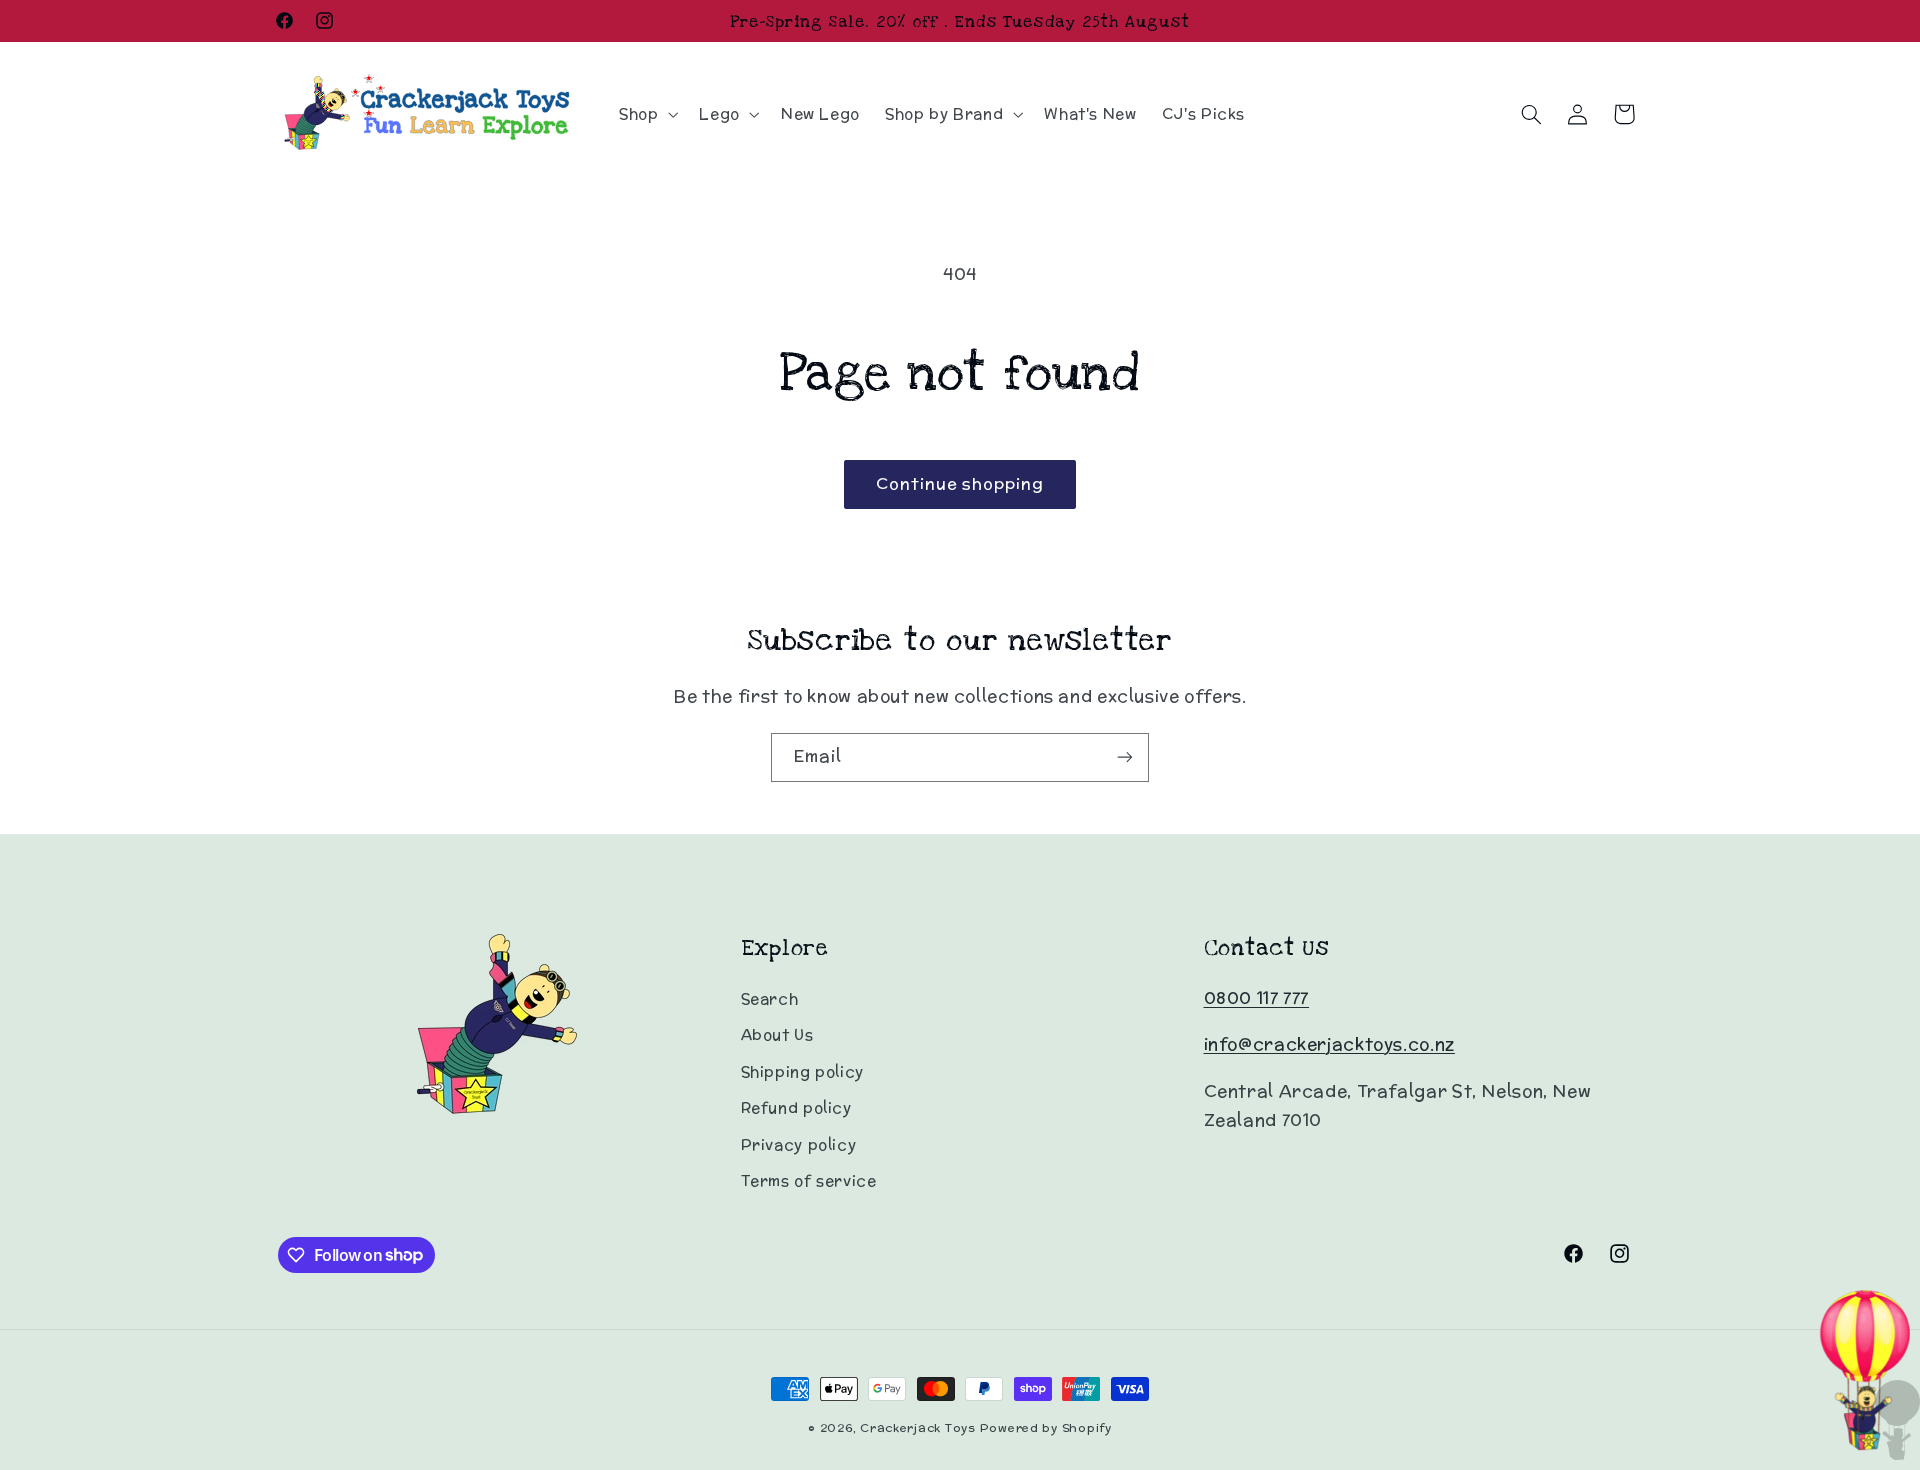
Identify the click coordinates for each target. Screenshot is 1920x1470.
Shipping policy (802, 1071)
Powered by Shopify (1046, 1428)
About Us (777, 1034)
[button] (646, 114)
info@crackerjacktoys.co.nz (1329, 1044)
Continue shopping (960, 483)
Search (770, 998)
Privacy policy (799, 1144)
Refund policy (796, 1107)
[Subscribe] (1125, 757)
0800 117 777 (1257, 998)
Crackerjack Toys (918, 1428)
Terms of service (809, 1180)
